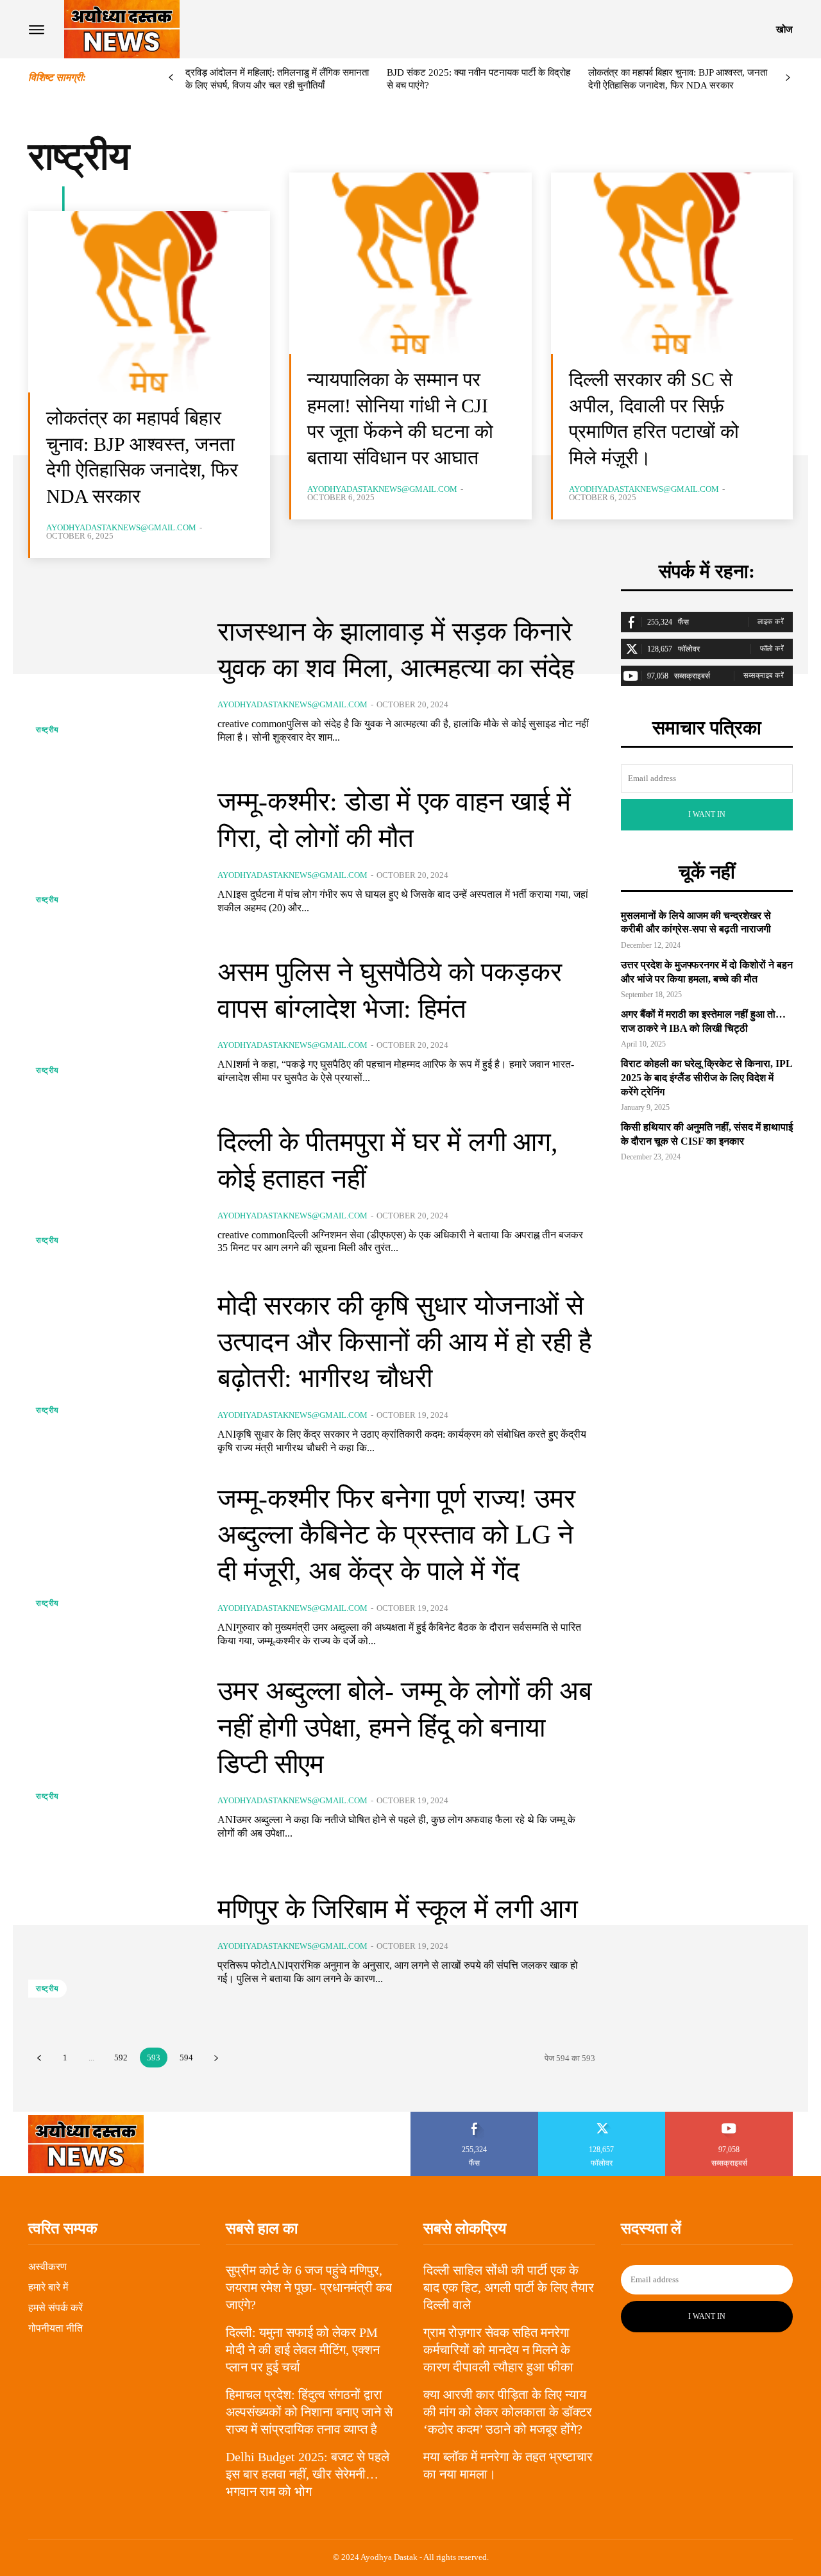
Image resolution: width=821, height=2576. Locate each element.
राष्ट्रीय (47, 730)
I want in (707, 814)
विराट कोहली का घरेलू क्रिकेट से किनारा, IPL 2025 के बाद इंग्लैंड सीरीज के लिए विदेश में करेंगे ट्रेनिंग (707, 1077)
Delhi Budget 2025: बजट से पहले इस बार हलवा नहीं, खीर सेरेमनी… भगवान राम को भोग (308, 2474)
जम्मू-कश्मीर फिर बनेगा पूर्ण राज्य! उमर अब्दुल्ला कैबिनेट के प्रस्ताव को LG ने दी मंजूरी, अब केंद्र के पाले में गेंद (396, 1535)
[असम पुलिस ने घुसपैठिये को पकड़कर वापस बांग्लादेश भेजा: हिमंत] (113, 1019)
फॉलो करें (772, 648)
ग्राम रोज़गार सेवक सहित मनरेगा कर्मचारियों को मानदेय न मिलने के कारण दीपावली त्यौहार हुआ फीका (498, 2350)
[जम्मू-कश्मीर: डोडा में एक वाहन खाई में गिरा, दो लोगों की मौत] (113, 849)
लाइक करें (771, 621)
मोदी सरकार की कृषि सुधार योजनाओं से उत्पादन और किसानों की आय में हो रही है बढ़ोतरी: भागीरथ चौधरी (404, 1342)
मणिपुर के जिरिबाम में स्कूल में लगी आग (398, 1909)
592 (121, 2058)
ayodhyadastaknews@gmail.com (121, 527)
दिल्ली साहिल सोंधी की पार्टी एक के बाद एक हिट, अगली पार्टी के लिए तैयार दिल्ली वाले (509, 2287)
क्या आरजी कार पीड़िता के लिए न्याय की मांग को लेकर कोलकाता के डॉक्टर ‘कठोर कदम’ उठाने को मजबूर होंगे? (508, 2412)
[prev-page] (171, 78)
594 (186, 2058)
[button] (784, 29)
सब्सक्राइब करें (764, 675)
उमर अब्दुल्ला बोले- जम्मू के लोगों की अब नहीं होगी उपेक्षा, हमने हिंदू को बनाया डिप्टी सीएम (405, 1727)
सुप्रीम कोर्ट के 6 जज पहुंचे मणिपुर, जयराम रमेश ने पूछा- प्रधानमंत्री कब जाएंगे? (309, 2287)
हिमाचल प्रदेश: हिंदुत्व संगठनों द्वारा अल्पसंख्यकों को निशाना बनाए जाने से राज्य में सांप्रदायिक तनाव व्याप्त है (309, 2412)
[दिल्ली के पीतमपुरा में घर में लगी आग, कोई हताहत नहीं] (113, 1190)
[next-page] (788, 78)
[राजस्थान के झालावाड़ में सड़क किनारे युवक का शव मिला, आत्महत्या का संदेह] (113, 679)
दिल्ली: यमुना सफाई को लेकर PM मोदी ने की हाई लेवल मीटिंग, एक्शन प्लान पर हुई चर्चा (303, 2350)
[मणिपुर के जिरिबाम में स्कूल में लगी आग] (113, 1938)
